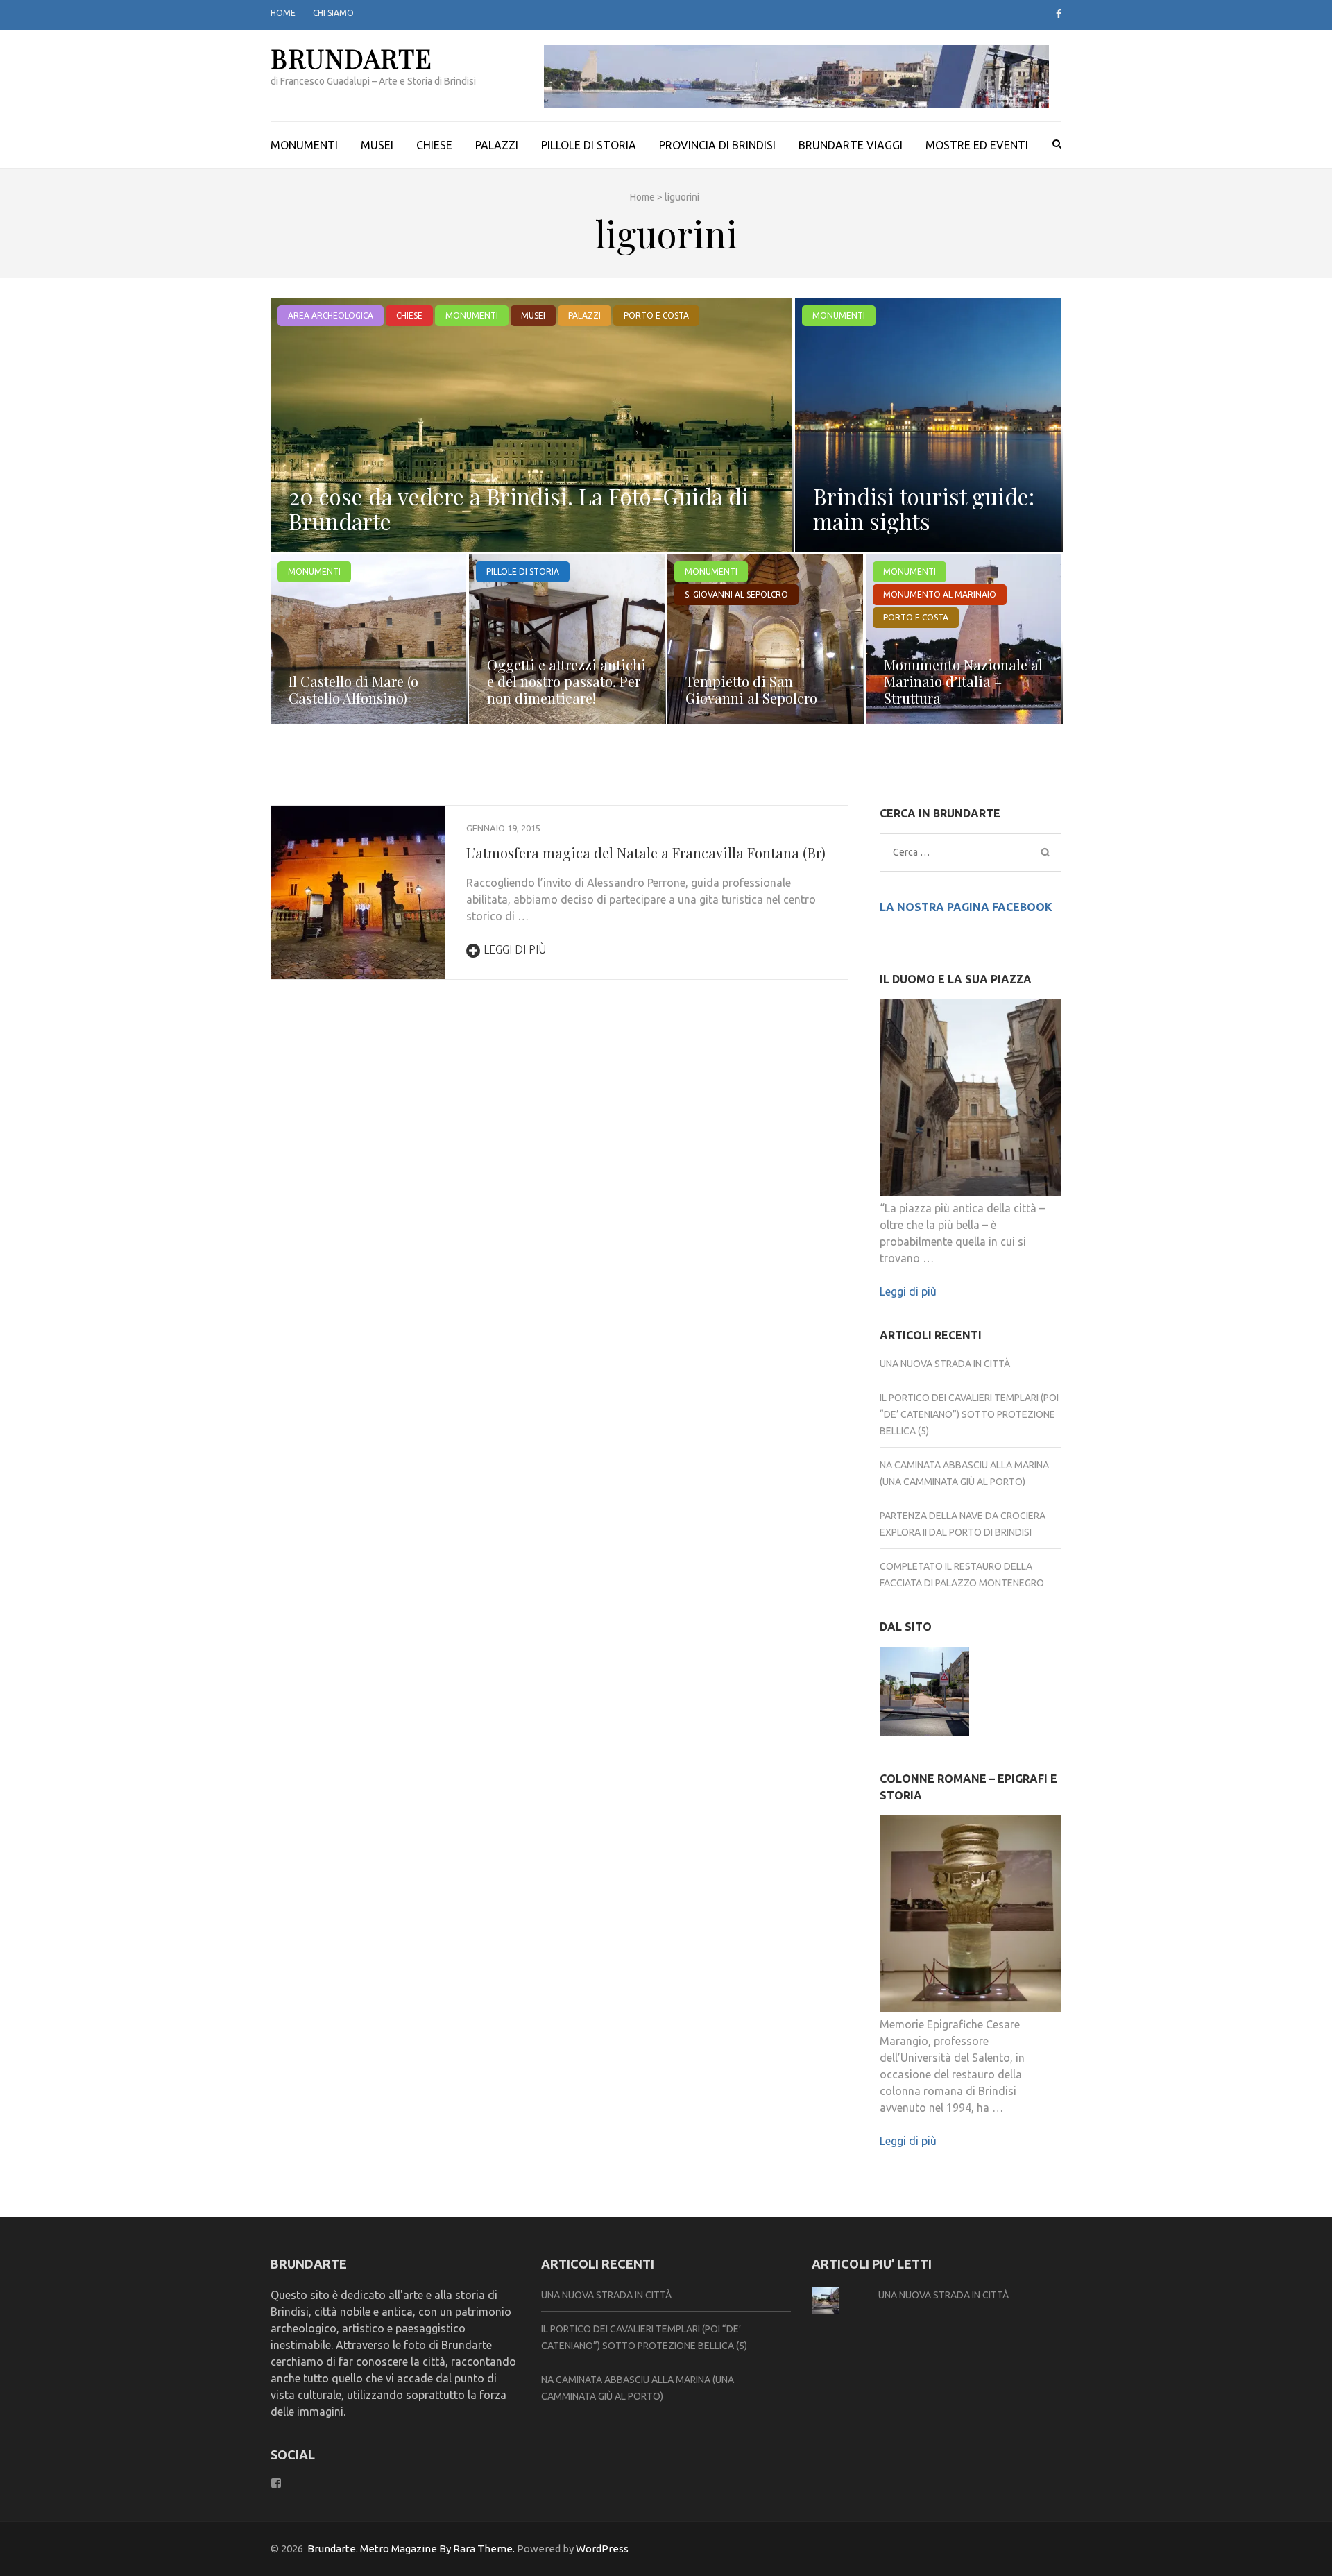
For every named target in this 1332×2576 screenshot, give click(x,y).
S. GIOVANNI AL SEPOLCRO (736, 594)
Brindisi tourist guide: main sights (924, 508)
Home (283, 13)
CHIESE (434, 145)
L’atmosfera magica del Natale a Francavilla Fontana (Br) (646, 853)
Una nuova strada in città (945, 1364)
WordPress (602, 2549)
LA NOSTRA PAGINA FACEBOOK (966, 907)
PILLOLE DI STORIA (589, 145)
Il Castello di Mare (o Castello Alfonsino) (353, 689)
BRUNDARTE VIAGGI (851, 145)
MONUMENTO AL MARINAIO (940, 594)
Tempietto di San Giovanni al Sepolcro (751, 689)
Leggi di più (515, 949)
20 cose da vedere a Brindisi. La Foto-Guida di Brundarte (519, 508)
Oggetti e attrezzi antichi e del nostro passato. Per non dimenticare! (566, 681)
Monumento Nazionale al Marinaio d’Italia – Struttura (963, 681)
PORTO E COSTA (656, 315)
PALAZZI (497, 145)
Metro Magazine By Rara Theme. (438, 2549)
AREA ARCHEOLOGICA (331, 315)
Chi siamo (333, 13)
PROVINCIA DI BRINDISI (717, 145)
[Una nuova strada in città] (924, 1694)
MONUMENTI (304, 145)
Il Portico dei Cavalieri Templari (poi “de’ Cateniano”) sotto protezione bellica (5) (969, 1414)
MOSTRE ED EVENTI (977, 145)
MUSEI (377, 145)
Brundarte (351, 58)
